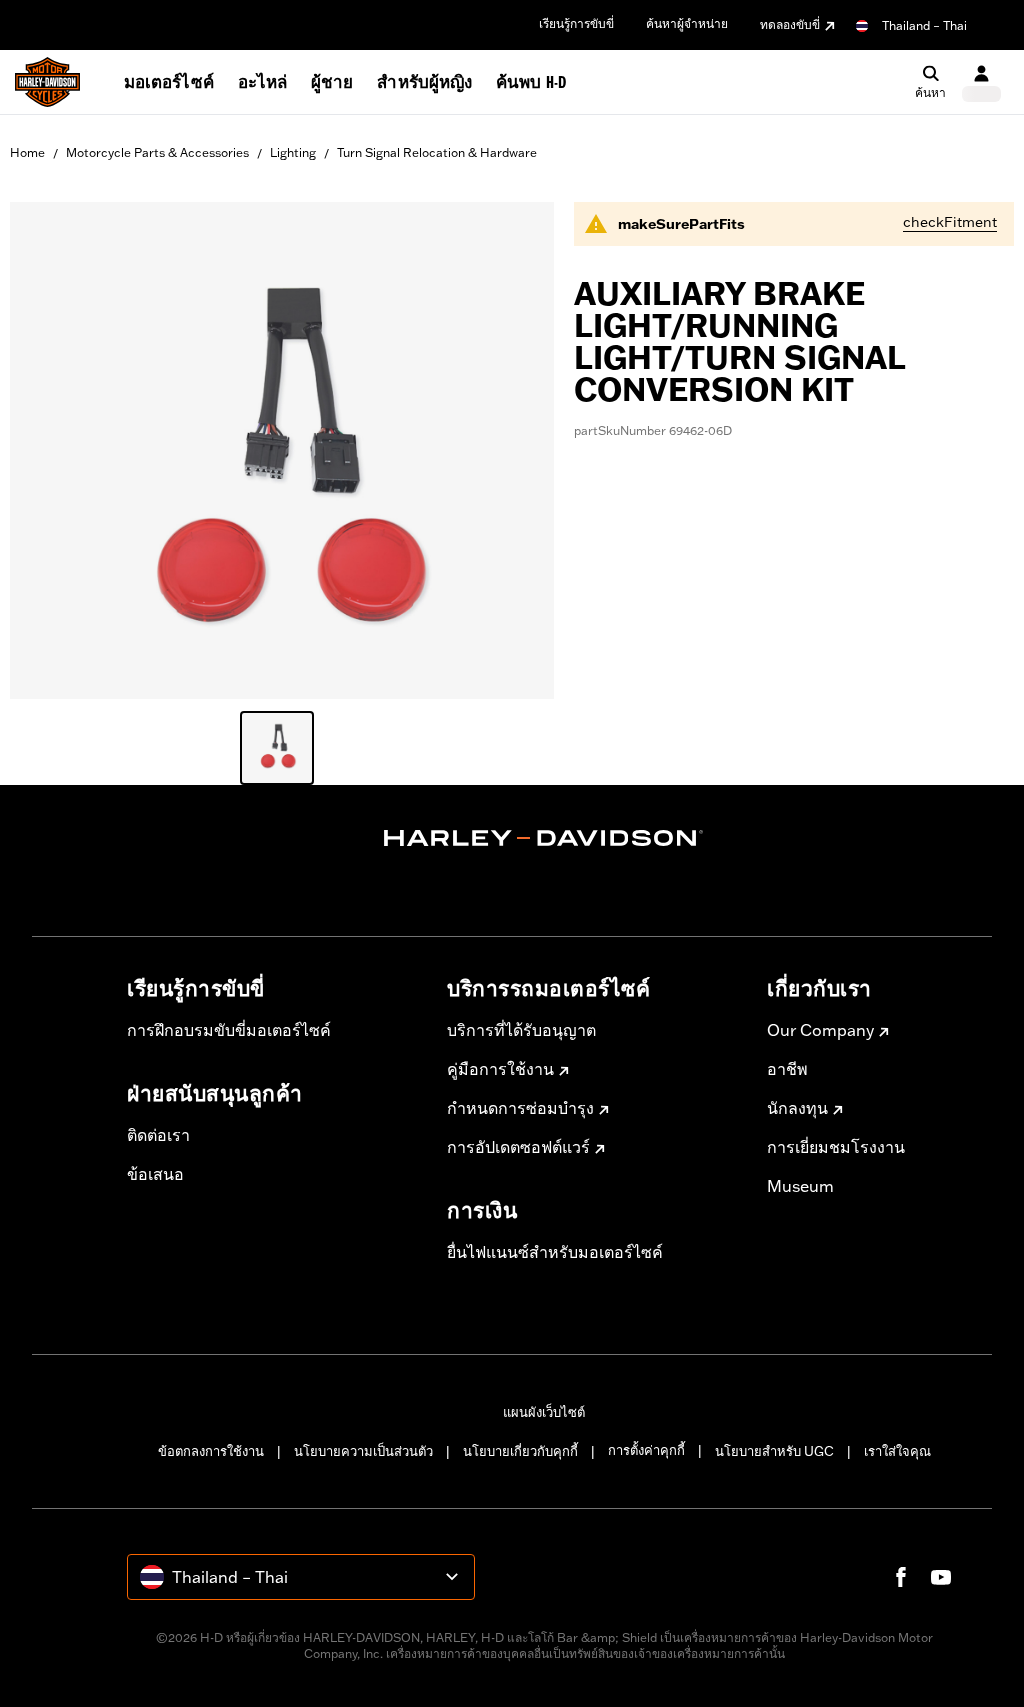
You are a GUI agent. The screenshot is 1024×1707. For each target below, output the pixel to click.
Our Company (820, 1030)
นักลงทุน (797, 1108)
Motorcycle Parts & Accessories (157, 152)
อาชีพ (787, 1069)
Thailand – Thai (924, 25)
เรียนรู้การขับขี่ (576, 23)
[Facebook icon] (901, 1577)
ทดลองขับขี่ (790, 24)
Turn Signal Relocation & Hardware (437, 152)
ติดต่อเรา (158, 1135)
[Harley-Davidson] (544, 838)
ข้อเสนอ (155, 1174)
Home (27, 152)
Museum (800, 1186)
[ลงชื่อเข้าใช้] (981, 82)
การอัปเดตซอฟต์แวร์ (518, 1147)
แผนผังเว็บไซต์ (544, 1412)
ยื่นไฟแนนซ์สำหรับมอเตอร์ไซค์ (555, 1252)
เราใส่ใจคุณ (897, 1451)
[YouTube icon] (941, 1577)
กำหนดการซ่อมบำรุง (520, 1108)
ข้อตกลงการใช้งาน (211, 1451)
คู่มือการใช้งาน (500, 1069)
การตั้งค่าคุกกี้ (646, 1450)
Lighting (293, 152)
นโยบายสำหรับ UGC (774, 1451)
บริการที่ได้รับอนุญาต (521, 1030)
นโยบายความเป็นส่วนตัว (363, 1451)
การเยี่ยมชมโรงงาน (836, 1147)
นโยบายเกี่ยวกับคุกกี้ (520, 1451)
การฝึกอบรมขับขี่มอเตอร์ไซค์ (229, 1030)
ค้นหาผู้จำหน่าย (687, 23)
